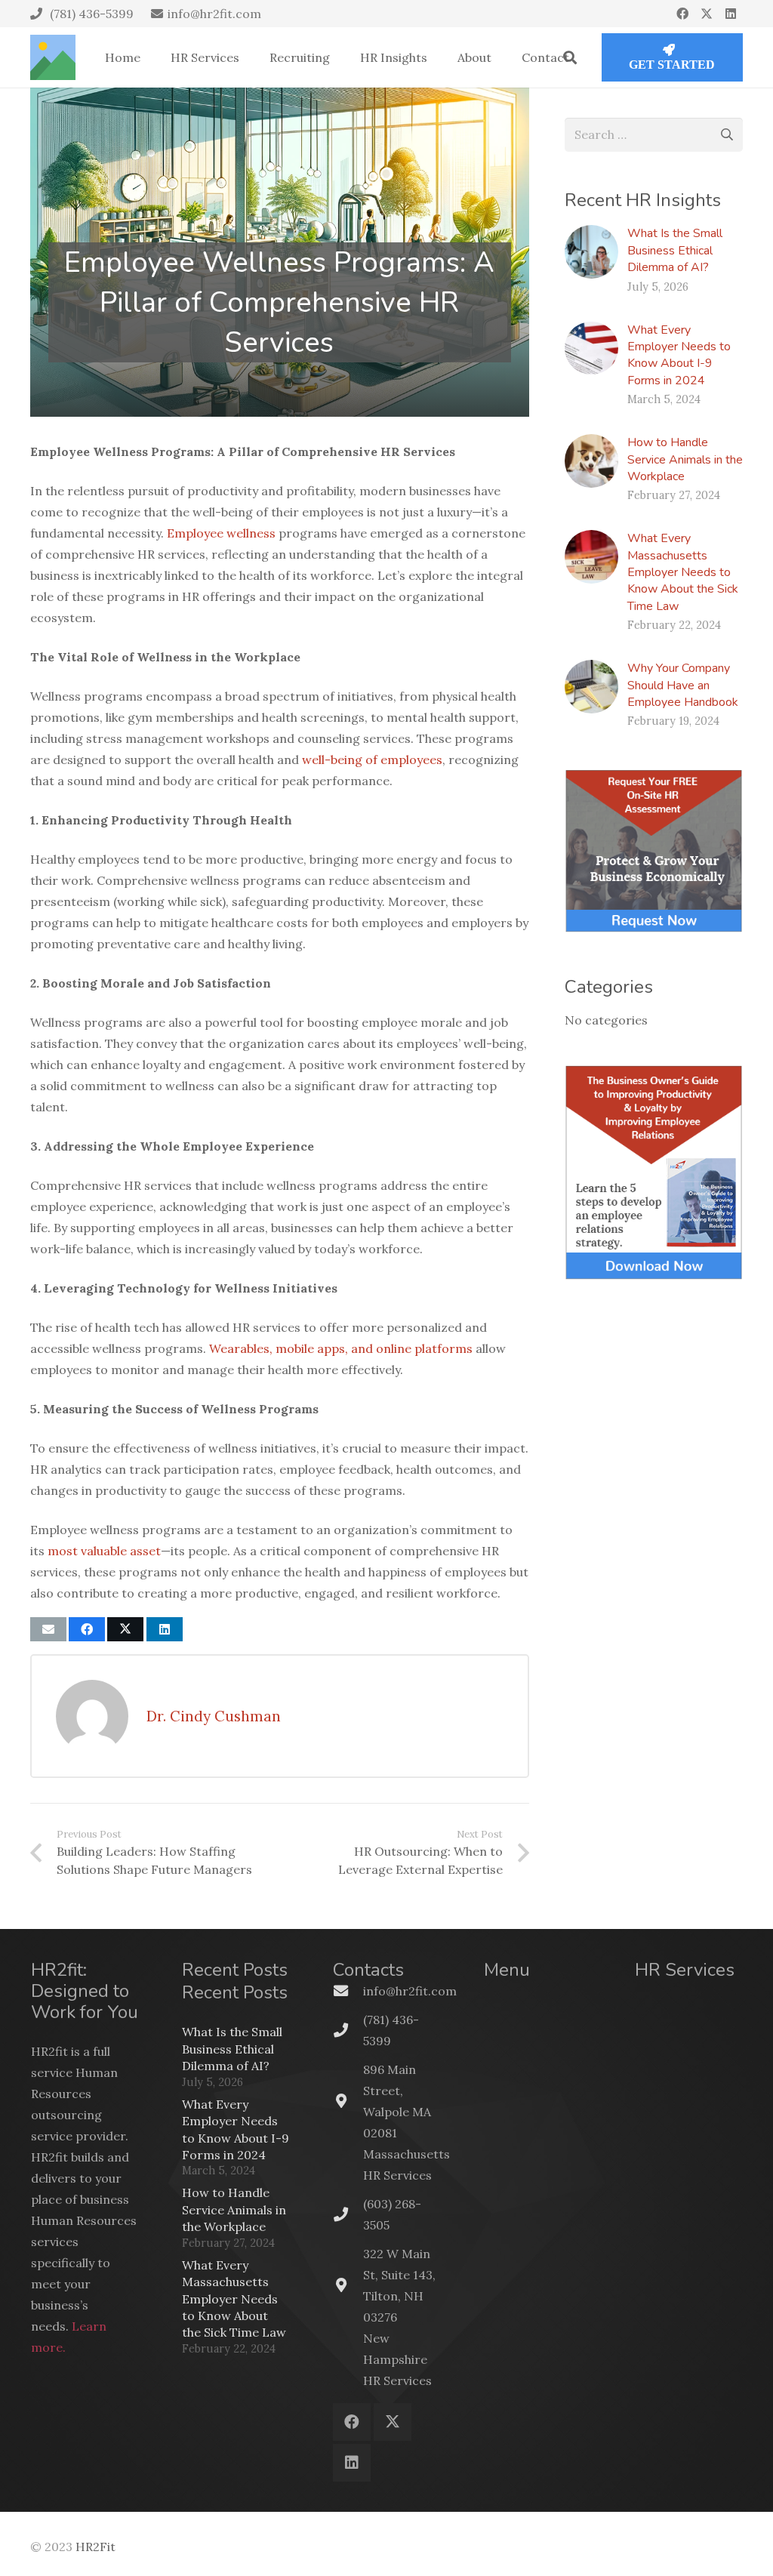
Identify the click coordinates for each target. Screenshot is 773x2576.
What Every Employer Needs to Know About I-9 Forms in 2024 (679, 355)
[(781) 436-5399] (348, 2030)
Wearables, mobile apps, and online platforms (341, 1348)
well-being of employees (372, 760)
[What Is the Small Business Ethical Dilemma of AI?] (591, 252)
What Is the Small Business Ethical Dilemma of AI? (675, 250)
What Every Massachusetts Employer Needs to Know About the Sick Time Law (683, 572)
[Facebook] (682, 14)
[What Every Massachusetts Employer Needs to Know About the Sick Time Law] (591, 557)
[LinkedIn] (731, 14)
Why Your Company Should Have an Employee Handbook (683, 685)
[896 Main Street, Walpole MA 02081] (348, 2101)
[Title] (53, 57)
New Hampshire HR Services (397, 2359)
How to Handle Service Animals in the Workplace (685, 459)
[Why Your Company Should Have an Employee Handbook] (591, 687)
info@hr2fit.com (410, 1991)
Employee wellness (221, 533)
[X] (707, 14)
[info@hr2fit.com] (348, 1991)
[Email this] (48, 1629)
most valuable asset (104, 1551)
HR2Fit (95, 2547)
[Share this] (87, 1629)
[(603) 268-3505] (348, 2214)
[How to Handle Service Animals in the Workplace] (591, 461)
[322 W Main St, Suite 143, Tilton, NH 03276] (348, 2285)
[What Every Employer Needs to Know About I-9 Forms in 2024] (591, 348)
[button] (570, 57)
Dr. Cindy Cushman (214, 1716)
